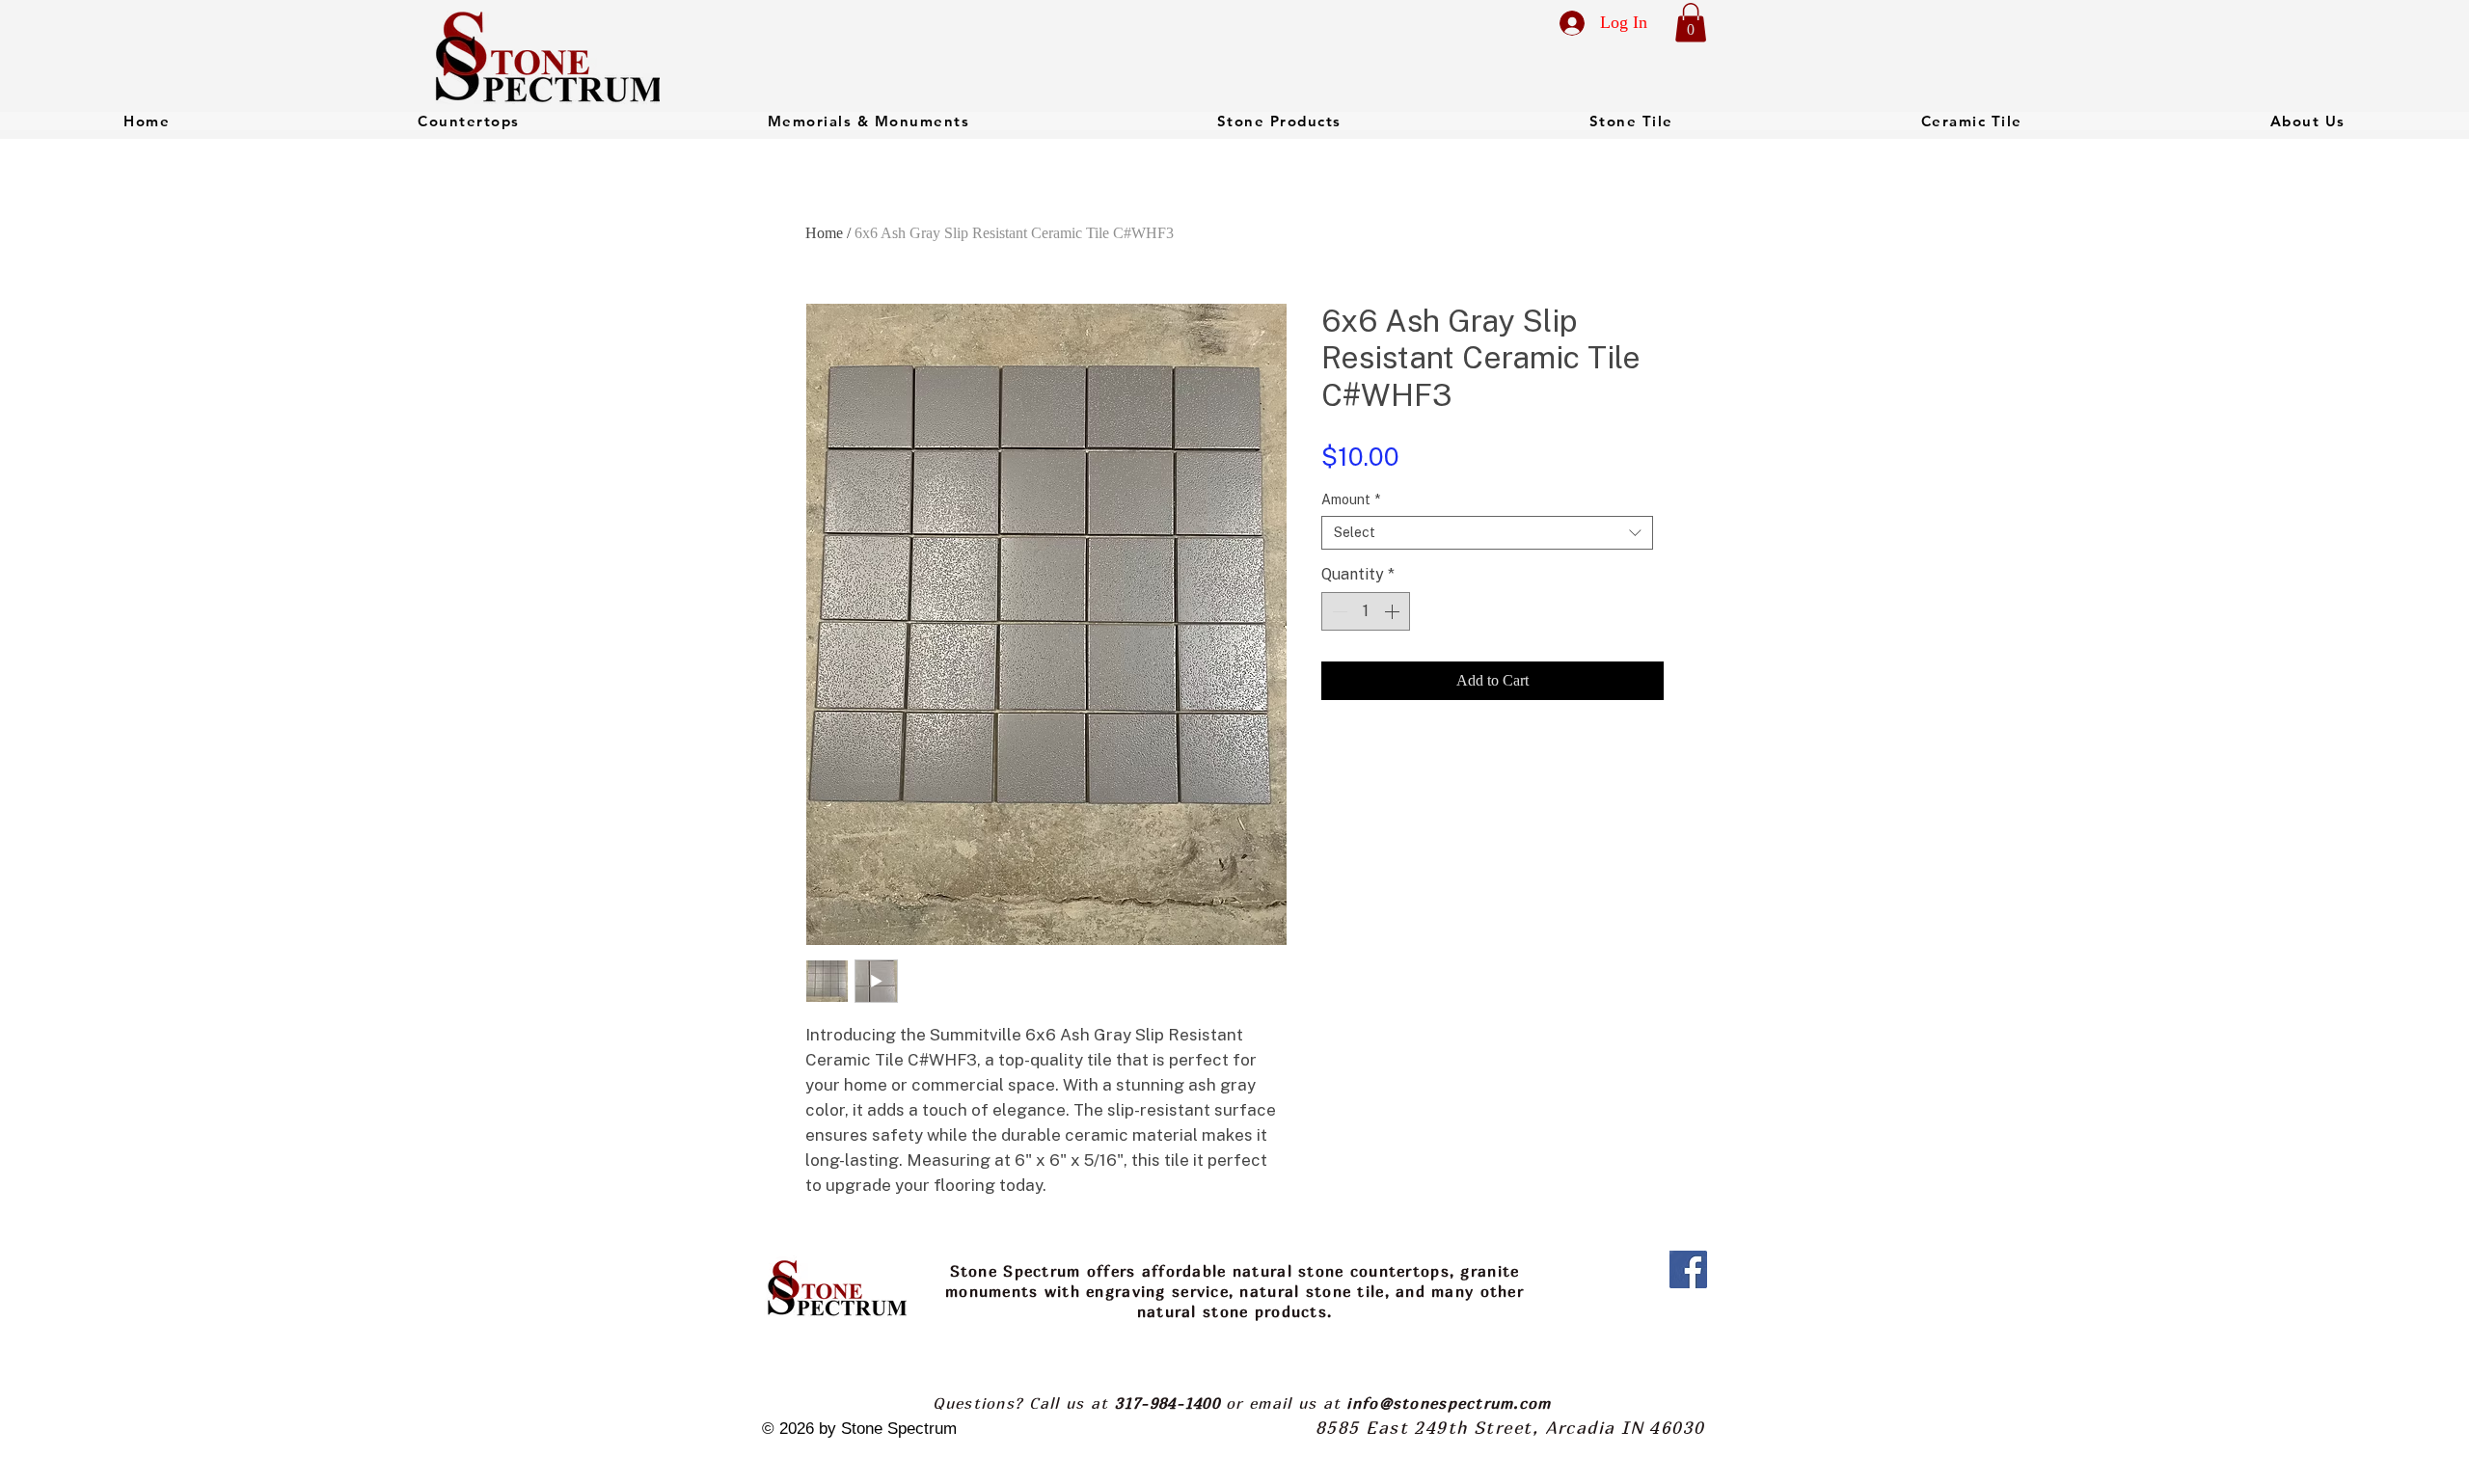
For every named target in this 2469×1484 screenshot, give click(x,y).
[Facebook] (1688, 1269)
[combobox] (1487, 533)
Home (824, 233)
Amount (1351, 499)
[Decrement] (1338, 611)
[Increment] (1394, 611)
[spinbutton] (1366, 611)
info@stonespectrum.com (1449, 1403)
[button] (1691, 23)
